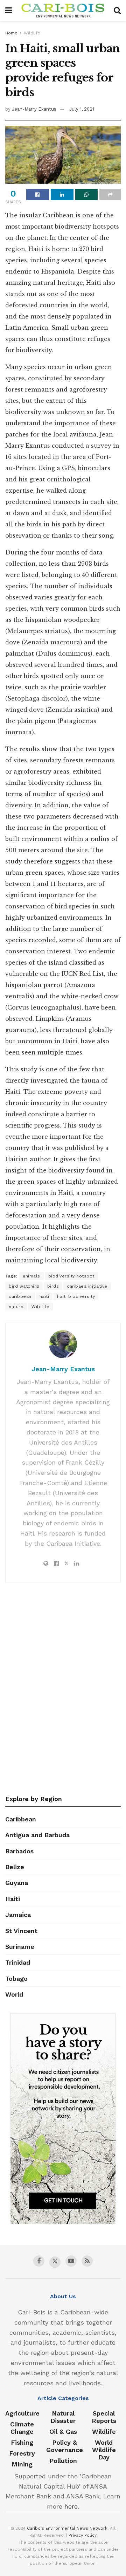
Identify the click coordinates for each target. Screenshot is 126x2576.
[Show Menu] (9, 11)
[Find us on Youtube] (71, 2261)
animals (31, 1276)
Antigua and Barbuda (37, 1835)
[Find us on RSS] (87, 2261)
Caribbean (21, 1819)
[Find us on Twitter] (55, 2262)
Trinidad (18, 1962)
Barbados (19, 1851)
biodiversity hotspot (71, 1276)
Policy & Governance (65, 2446)
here (71, 2506)
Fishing (22, 2442)
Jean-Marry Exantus (34, 109)
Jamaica (18, 1915)
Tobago (16, 1979)
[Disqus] (63, 1691)
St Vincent (21, 1931)
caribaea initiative (87, 1286)
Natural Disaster (63, 2417)
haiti (44, 1296)
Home (11, 33)
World (14, 1994)
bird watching (24, 1286)
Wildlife (32, 33)
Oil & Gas (63, 2432)
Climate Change (22, 2428)
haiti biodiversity (76, 1296)
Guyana (17, 1883)
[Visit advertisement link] (63, 2118)
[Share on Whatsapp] (87, 195)
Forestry (22, 2453)
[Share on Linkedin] (62, 195)
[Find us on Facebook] (39, 2261)
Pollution (63, 2461)
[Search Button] (117, 11)
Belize (15, 1867)
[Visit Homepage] (63, 11)
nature (16, 1307)
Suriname (20, 1947)
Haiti (13, 1899)
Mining (22, 2464)
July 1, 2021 (82, 109)
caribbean (20, 1296)
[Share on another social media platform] (110, 195)
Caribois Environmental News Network (67, 2528)
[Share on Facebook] (38, 195)
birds (53, 1286)
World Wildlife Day (104, 2450)
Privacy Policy (83, 2535)
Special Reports (104, 2417)
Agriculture (22, 2413)
